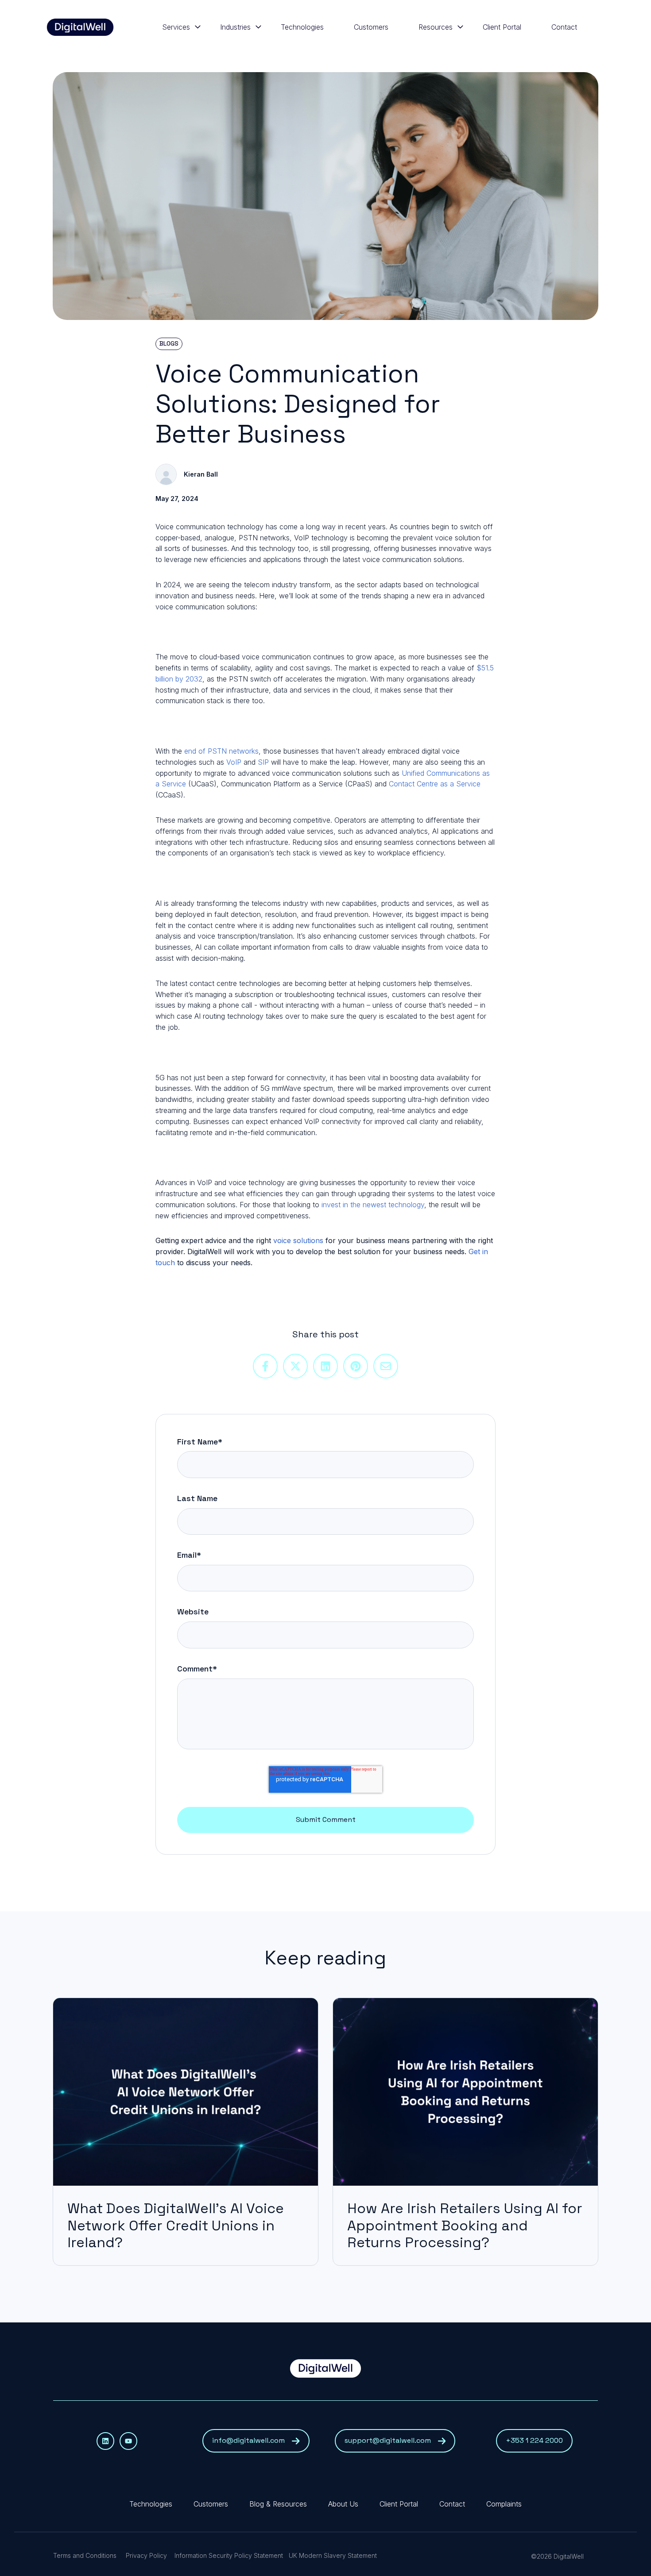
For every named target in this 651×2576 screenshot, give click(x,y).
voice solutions (298, 1240)
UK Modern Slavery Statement (333, 2555)
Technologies (302, 27)
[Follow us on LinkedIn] (105, 2441)
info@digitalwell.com (248, 2440)
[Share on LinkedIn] (325, 1366)
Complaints (504, 2504)
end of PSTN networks (221, 751)
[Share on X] (295, 1366)
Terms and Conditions (85, 2555)
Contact (564, 27)
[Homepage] (80, 27)
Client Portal (502, 27)
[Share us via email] (386, 1366)
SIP (263, 762)
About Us (343, 2504)
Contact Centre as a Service (435, 784)
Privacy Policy (146, 2555)
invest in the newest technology (372, 1205)
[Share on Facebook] (265, 1366)
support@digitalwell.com (388, 2440)
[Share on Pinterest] (356, 1366)
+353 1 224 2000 (534, 2440)
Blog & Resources (278, 2504)
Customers (371, 27)
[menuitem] (179, 27)
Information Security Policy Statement (229, 2555)
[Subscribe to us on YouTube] (128, 2441)
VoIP (234, 762)
